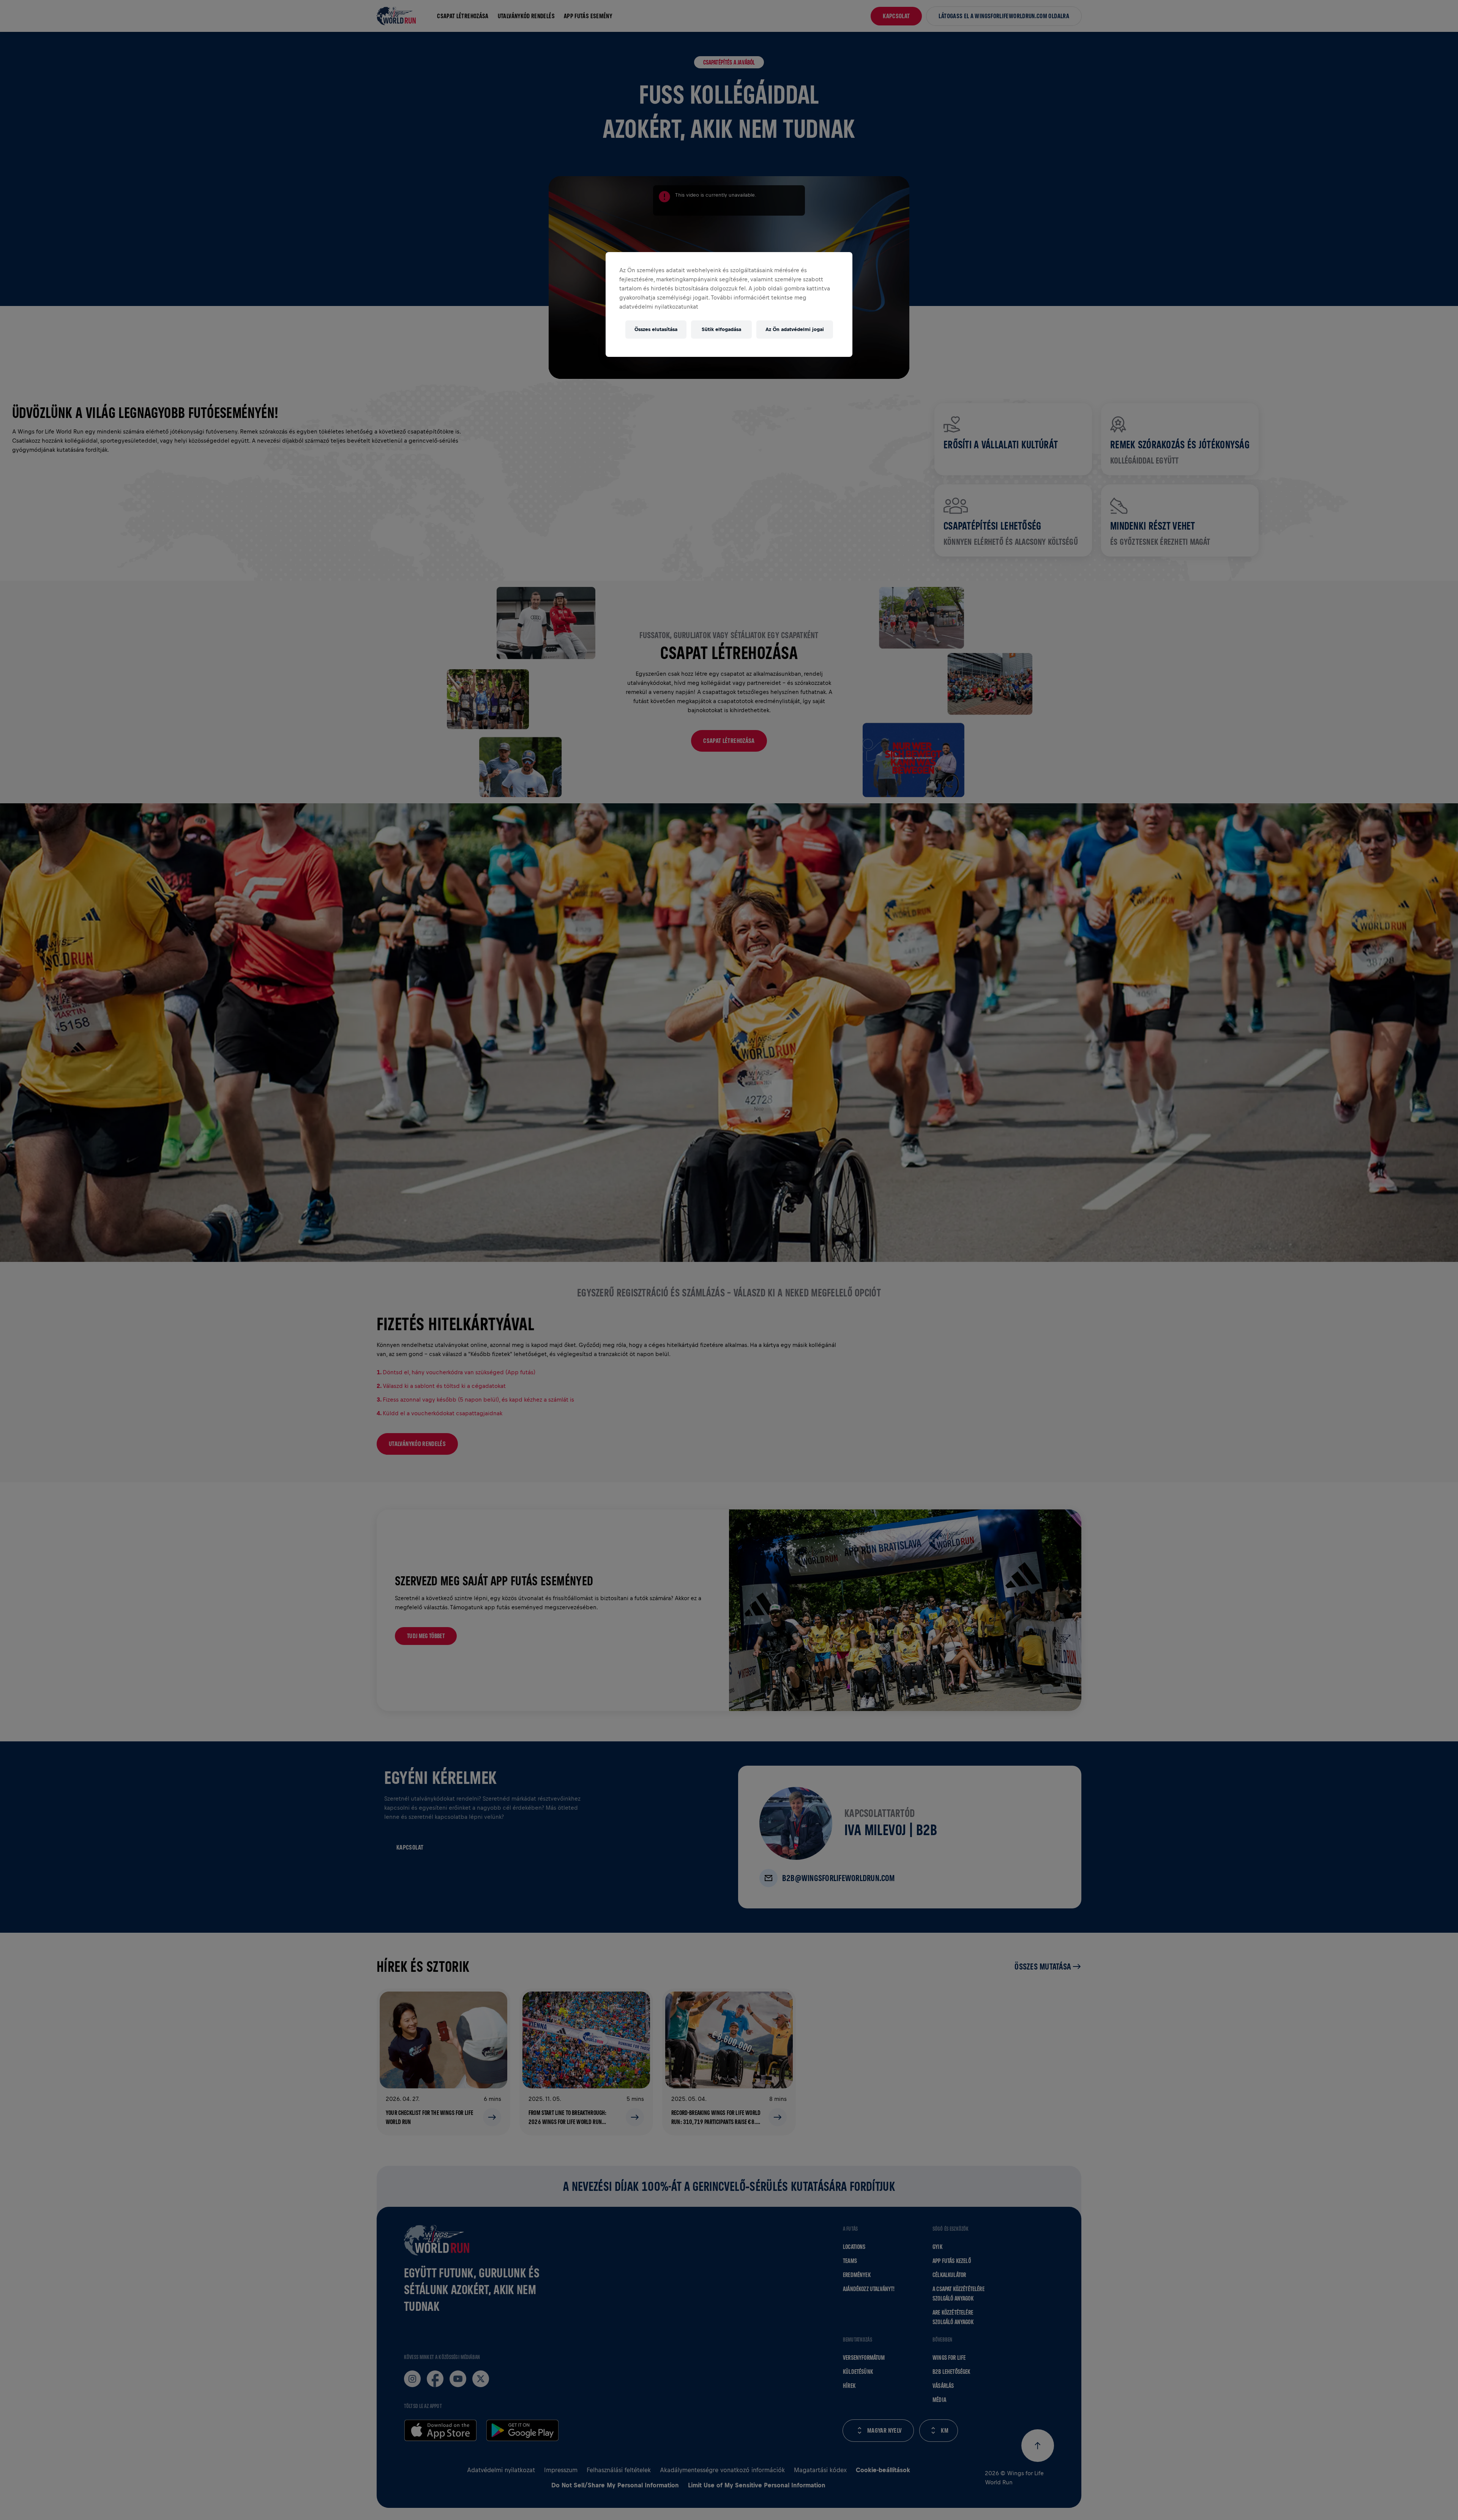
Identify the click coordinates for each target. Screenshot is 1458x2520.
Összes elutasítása (656, 329)
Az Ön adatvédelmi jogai (795, 329)
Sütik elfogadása (721, 329)
